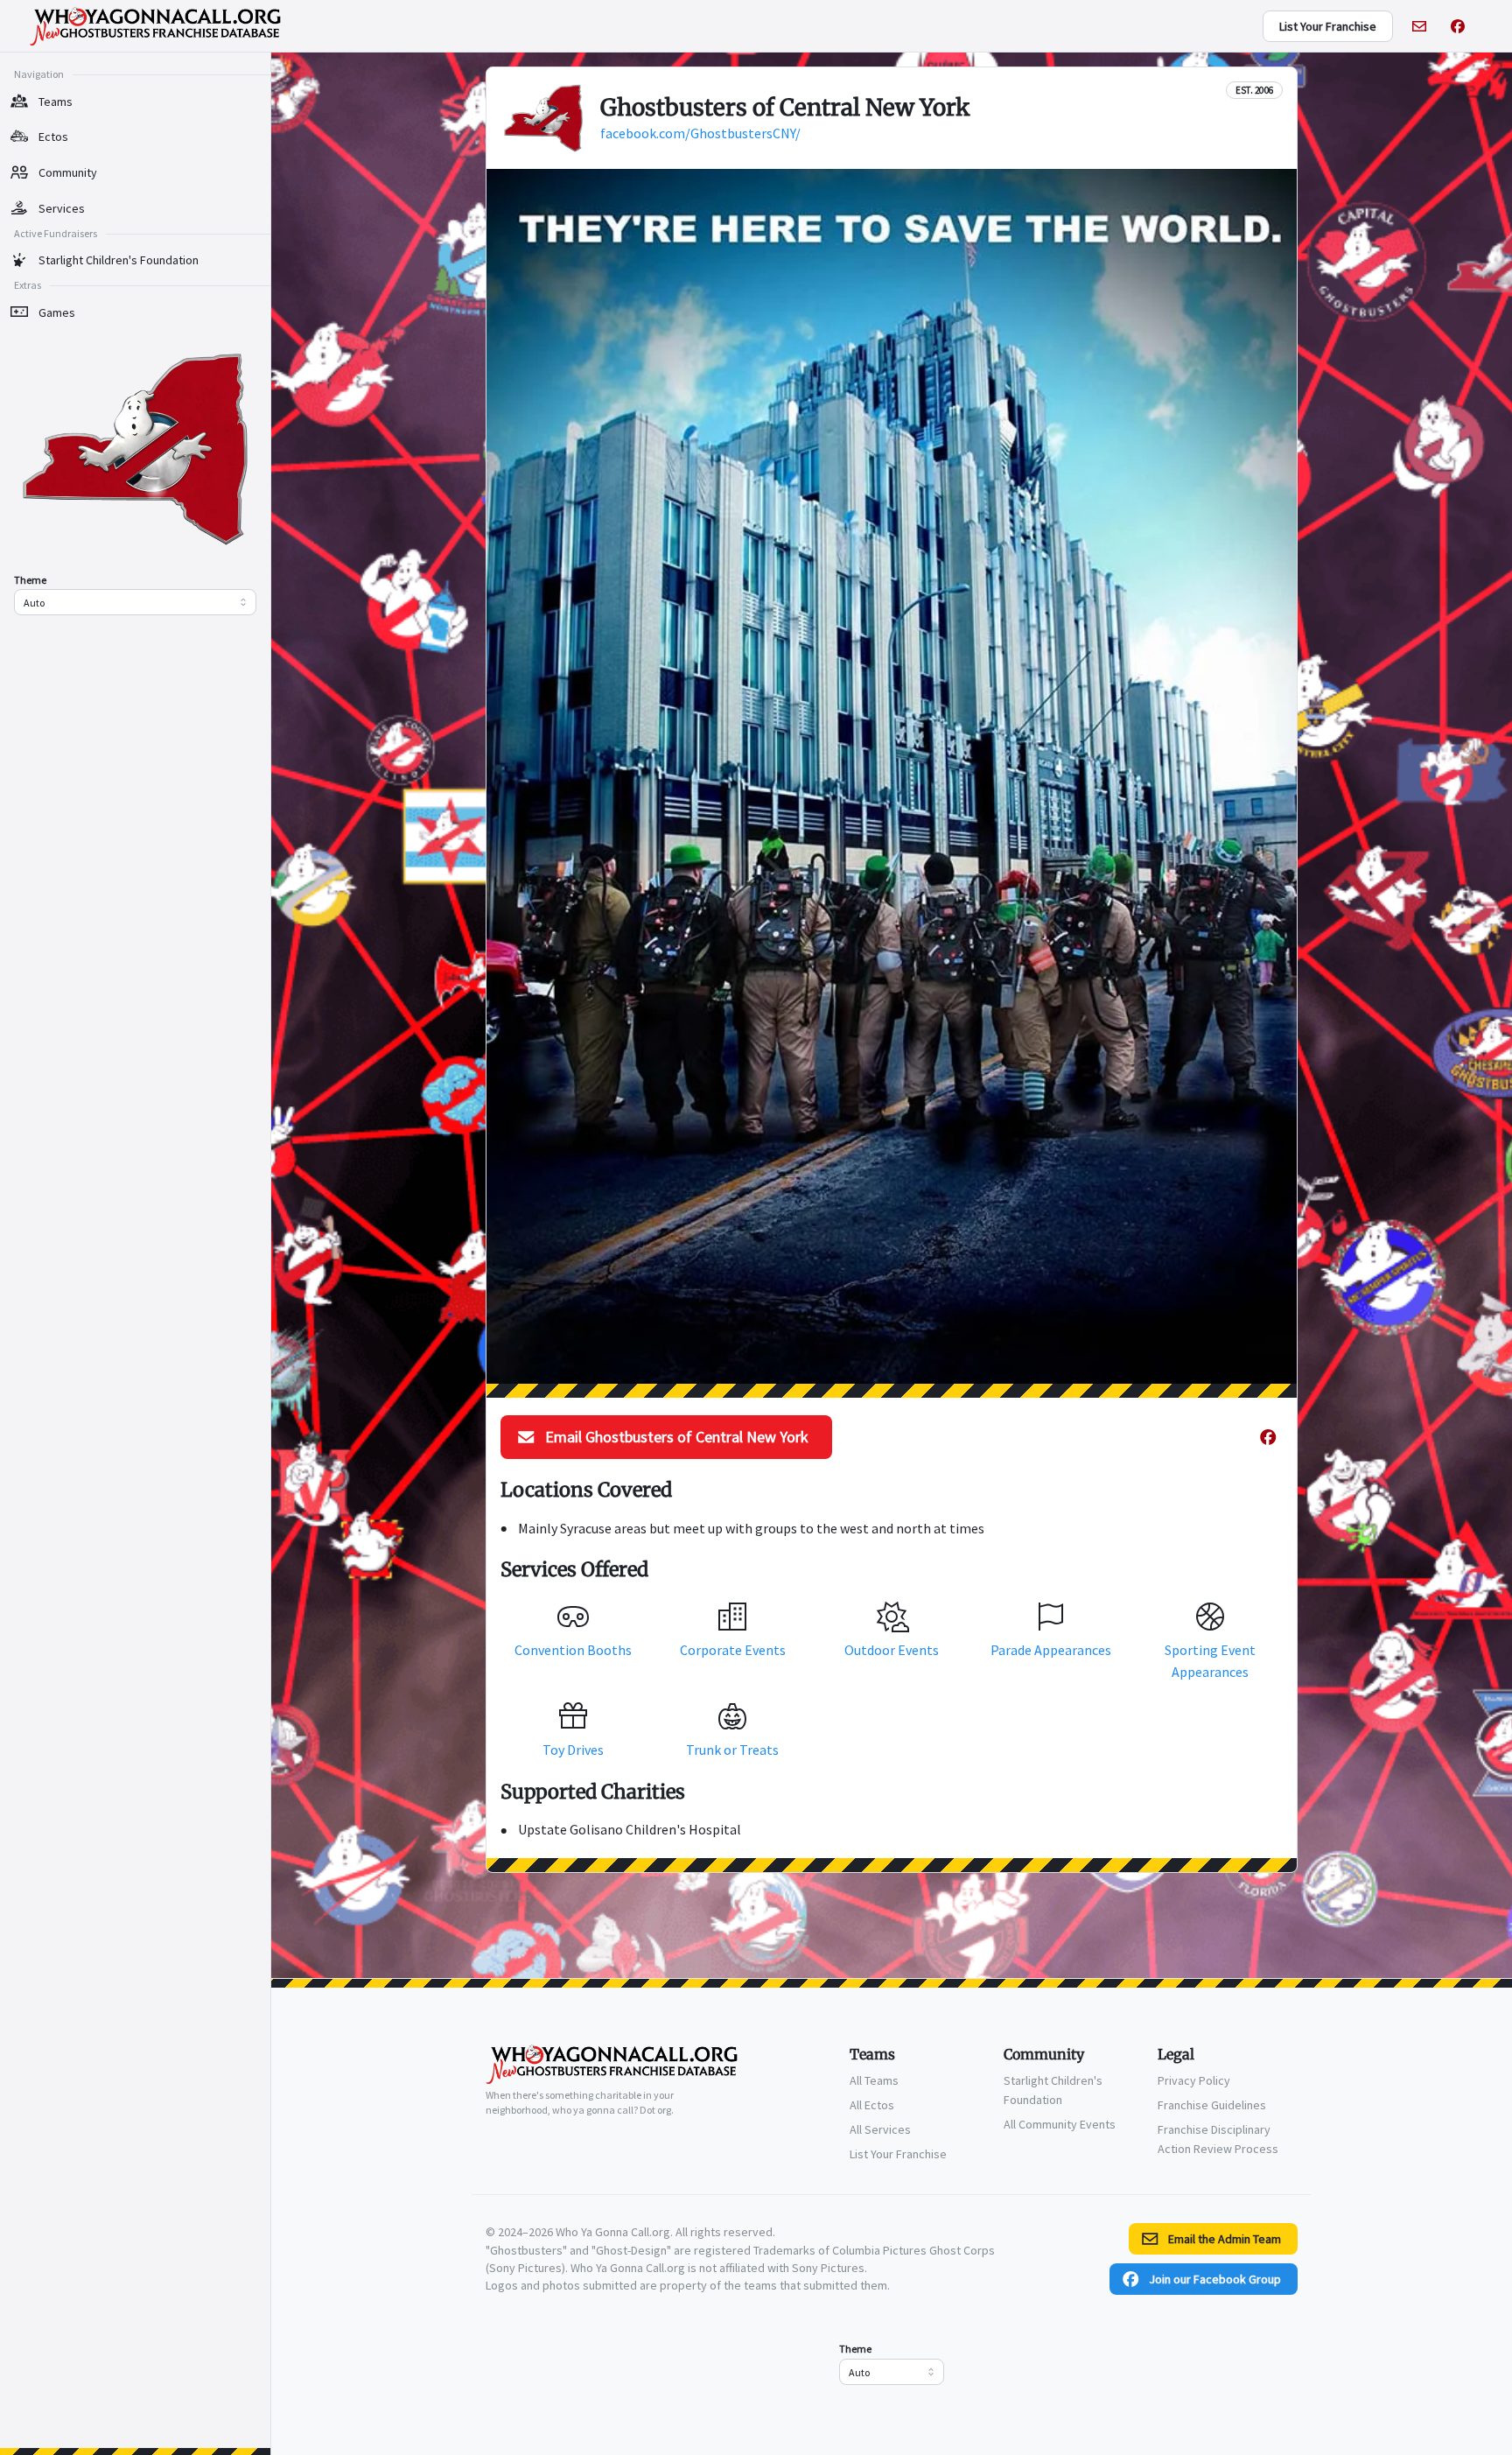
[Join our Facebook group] (1458, 26)
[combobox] (135, 602)
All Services (880, 2129)
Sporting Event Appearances (1210, 1661)
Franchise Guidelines (1212, 2105)
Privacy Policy (1194, 2080)
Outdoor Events (892, 1650)
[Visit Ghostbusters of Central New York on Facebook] (1268, 1437)
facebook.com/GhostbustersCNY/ (700, 133)
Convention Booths (573, 1650)
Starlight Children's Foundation (1053, 2090)
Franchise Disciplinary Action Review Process (1218, 2139)
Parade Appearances (1051, 1650)
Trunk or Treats (732, 1750)
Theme (30, 580)
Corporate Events (733, 1650)
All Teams (874, 2080)
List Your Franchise (898, 2154)
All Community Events (1060, 2124)
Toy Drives (573, 1750)
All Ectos (872, 2105)
